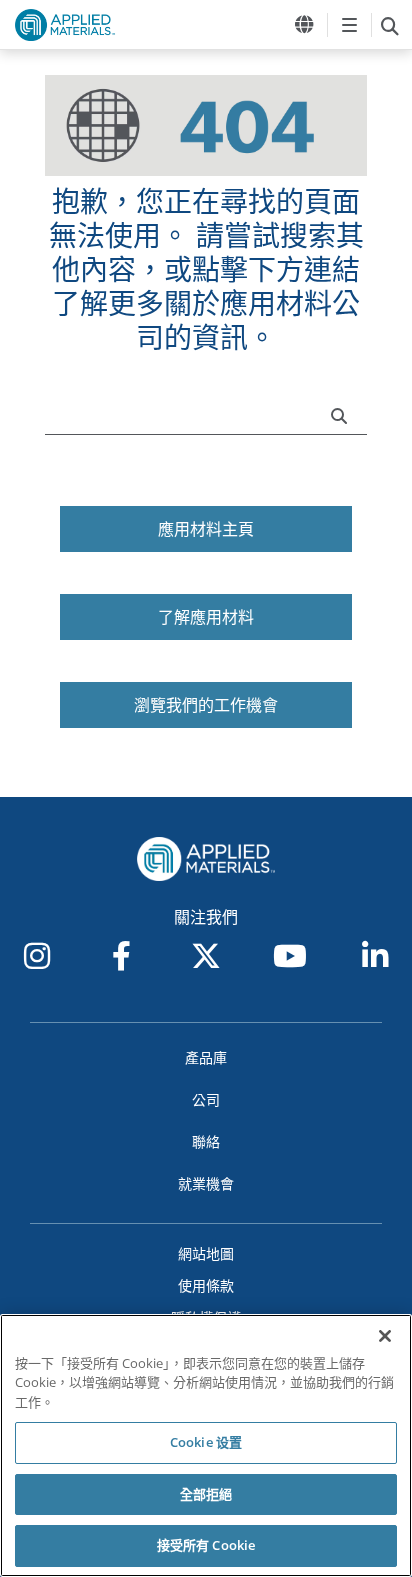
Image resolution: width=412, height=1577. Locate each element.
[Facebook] (122, 956)
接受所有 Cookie (206, 1545)
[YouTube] (290, 956)
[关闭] (385, 1336)
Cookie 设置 (206, 1442)
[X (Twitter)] (206, 956)
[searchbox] (389, 25)
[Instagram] (37, 956)
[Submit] (344, 414)
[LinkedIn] (375, 956)
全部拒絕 (206, 1494)
